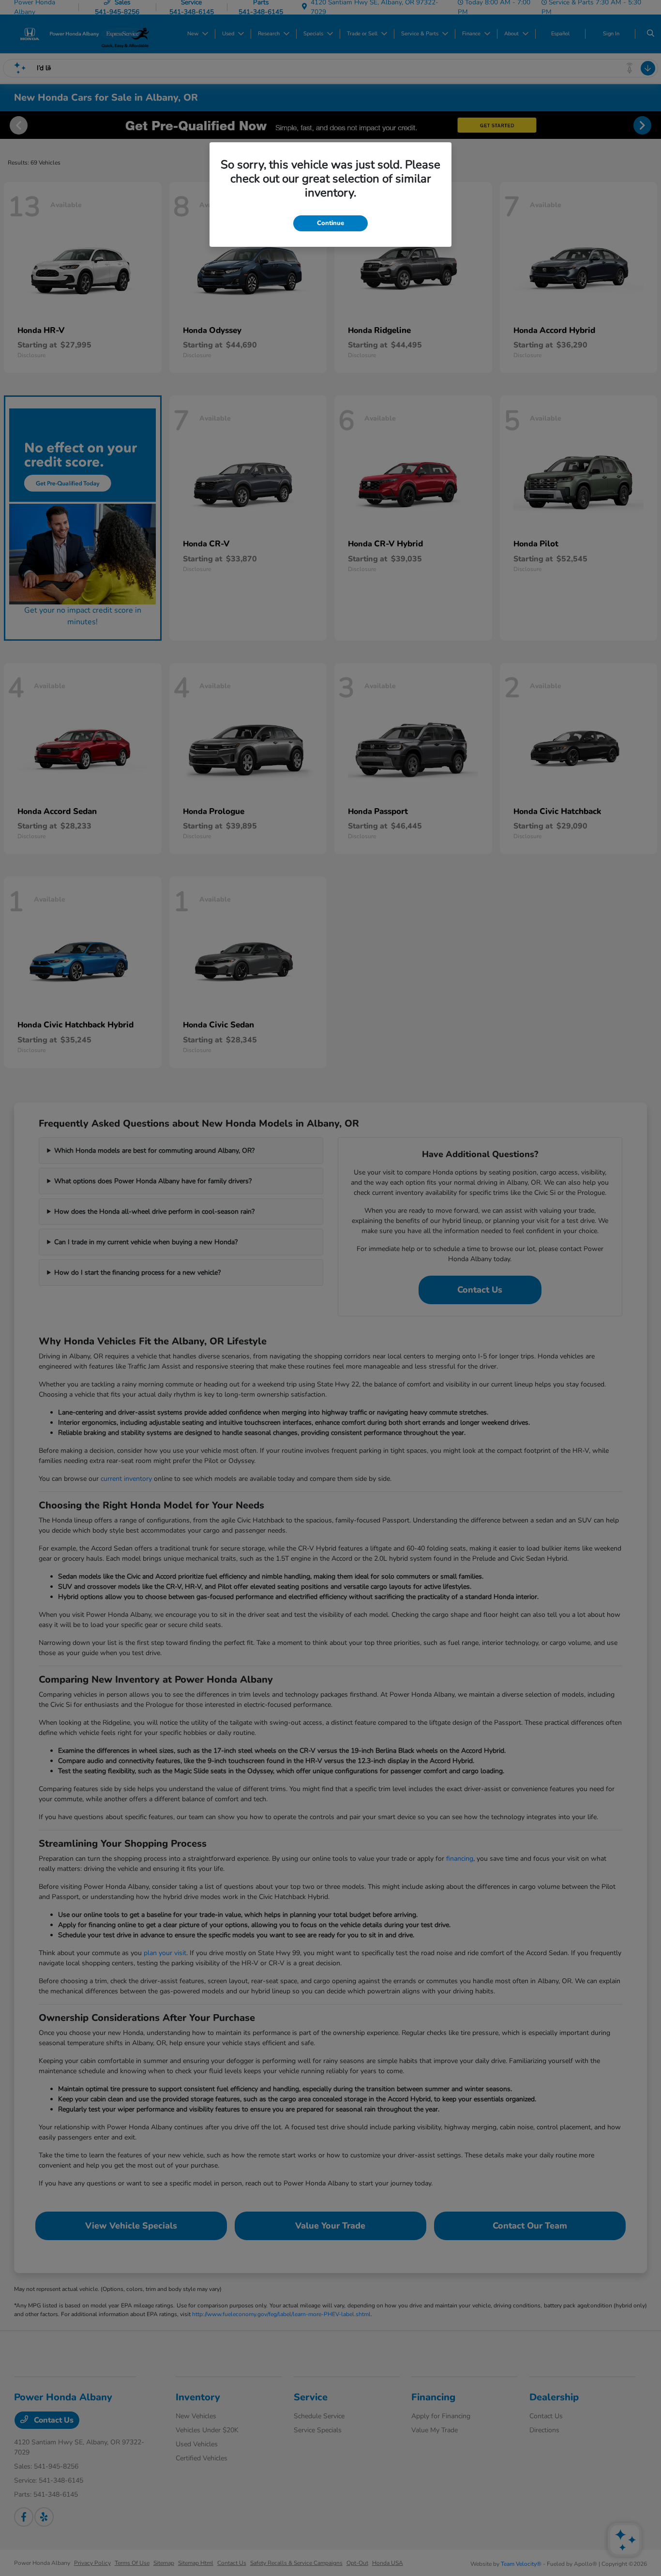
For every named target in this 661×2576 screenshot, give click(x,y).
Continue (330, 223)
